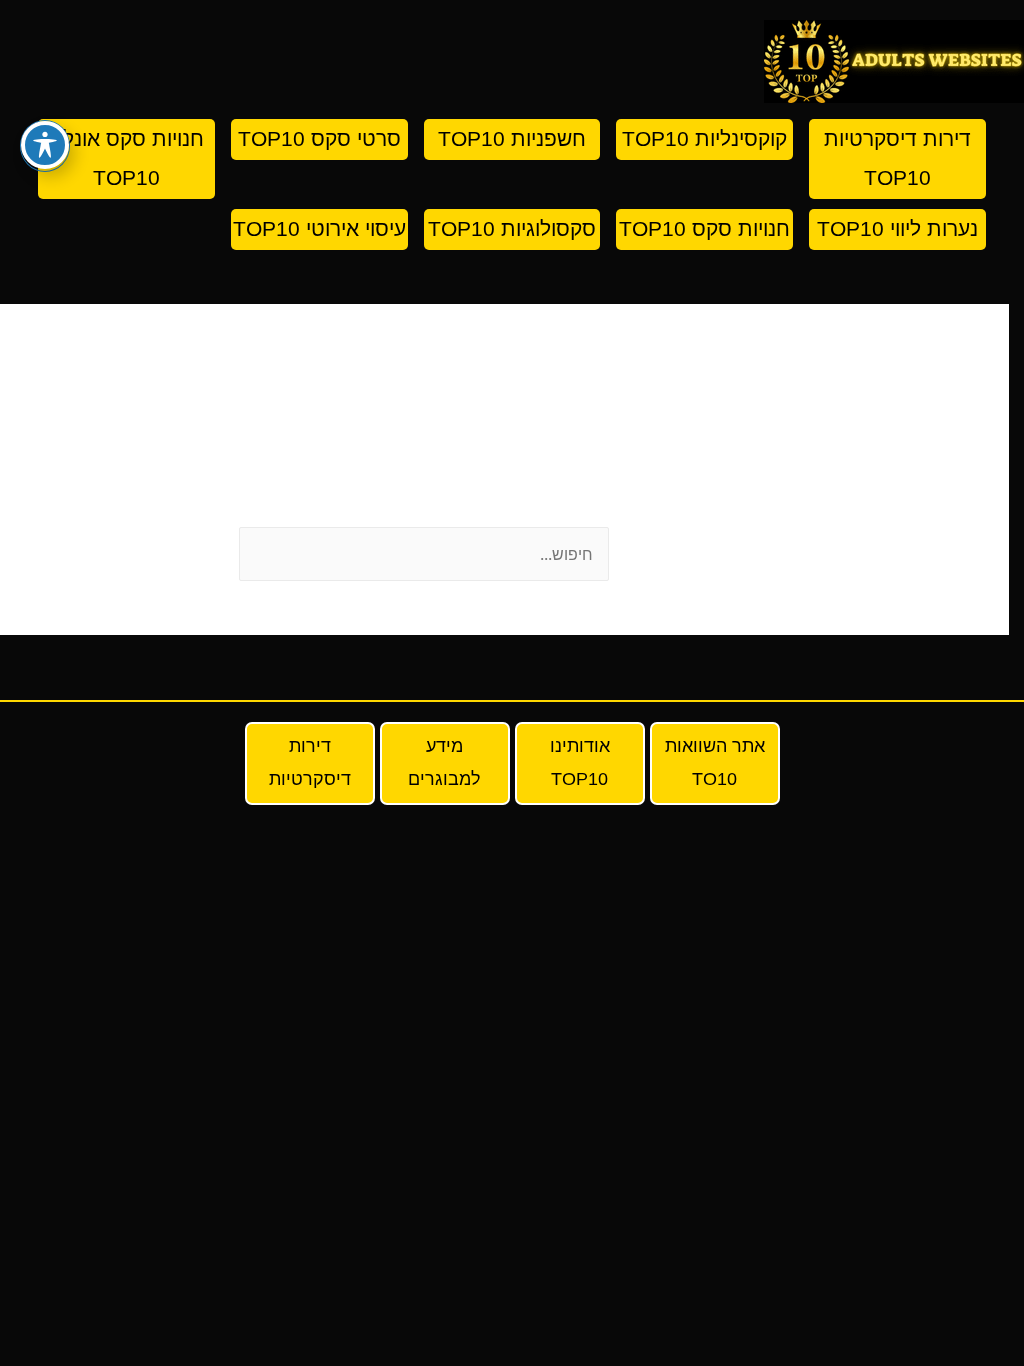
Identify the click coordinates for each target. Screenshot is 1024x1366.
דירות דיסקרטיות (310, 762)
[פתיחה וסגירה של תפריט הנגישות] (45, 145)
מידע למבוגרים (444, 762)
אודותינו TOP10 (580, 762)
